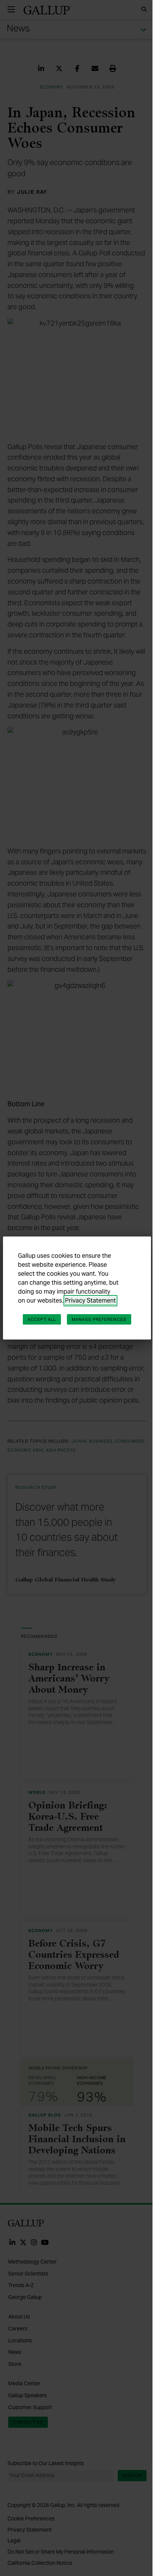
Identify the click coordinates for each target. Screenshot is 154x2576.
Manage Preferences (99, 1319)
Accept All (42, 1319)
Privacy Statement (90, 1301)
